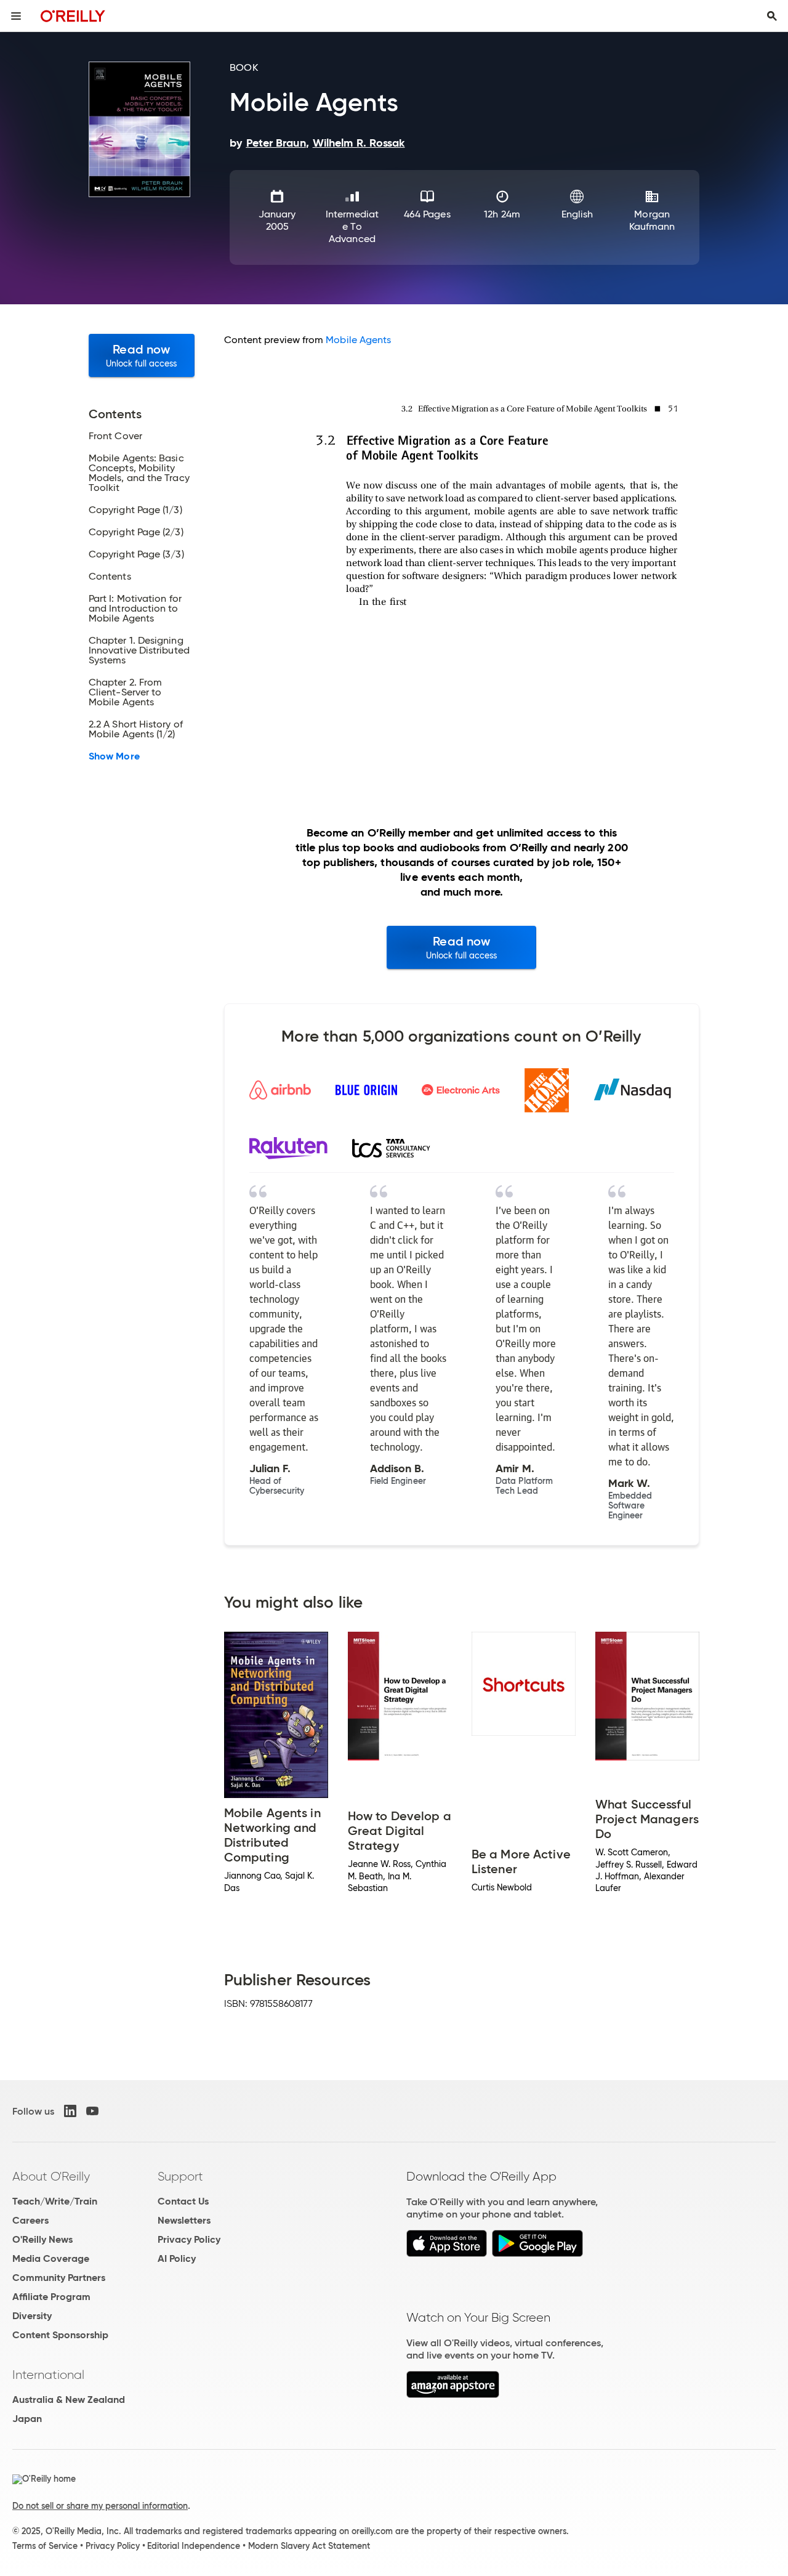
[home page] (73, 16)
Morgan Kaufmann (652, 220)
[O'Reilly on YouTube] (92, 2111)
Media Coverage (51, 2258)
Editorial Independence (194, 2546)
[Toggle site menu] (16, 16)
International (48, 2375)
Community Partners (59, 2278)
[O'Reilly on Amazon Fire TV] (453, 2395)
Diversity (32, 2316)
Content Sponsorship (60, 2335)
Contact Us (183, 2201)
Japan (27, 2419)
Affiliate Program (51, 2297)
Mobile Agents (358, 340)
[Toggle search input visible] (772, 16)
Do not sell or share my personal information (100, 2506)
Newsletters (184, 2220)
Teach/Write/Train (55, 2201)
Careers (30, 2220)
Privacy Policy (189, 2239)
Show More (114, 756)
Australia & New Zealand (69, 2400)
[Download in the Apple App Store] (447, 2254)
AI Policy (177, 2258)
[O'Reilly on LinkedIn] (70, 2111)
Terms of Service (45, 2546)
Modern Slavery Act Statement (309, 2546)
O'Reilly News (42, 2239)
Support (180, 2176)
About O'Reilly (51, 2176)
